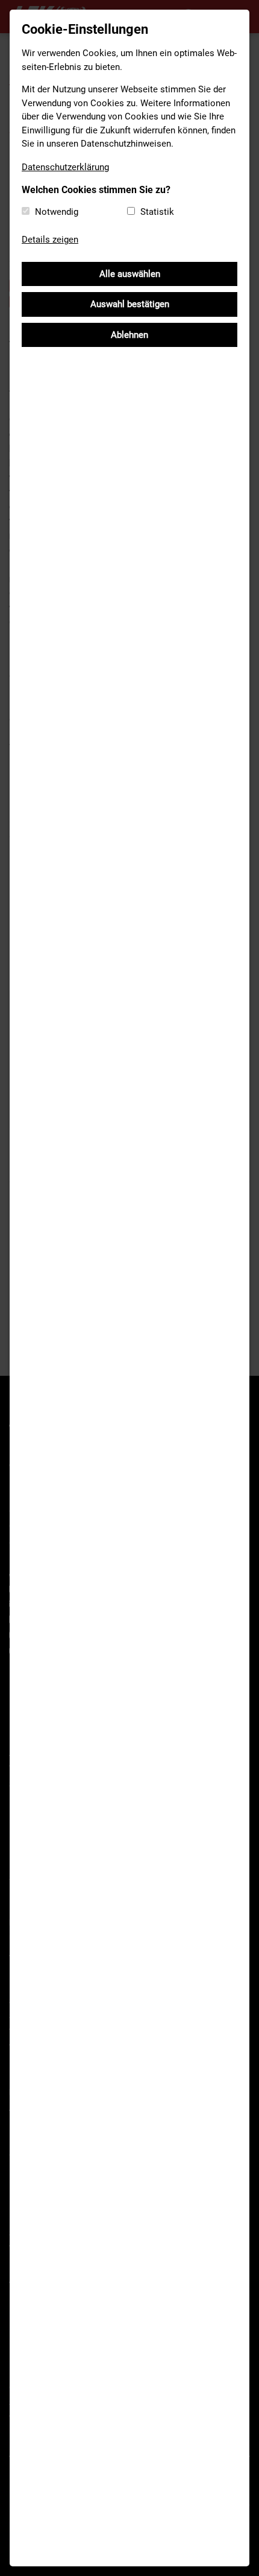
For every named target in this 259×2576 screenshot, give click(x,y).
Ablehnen (129, 335)
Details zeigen (50, 240)
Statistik (157, 212)
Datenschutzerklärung (65, 167)
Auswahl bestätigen (130, 304)
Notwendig (57, 212)
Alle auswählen (130, 274)
